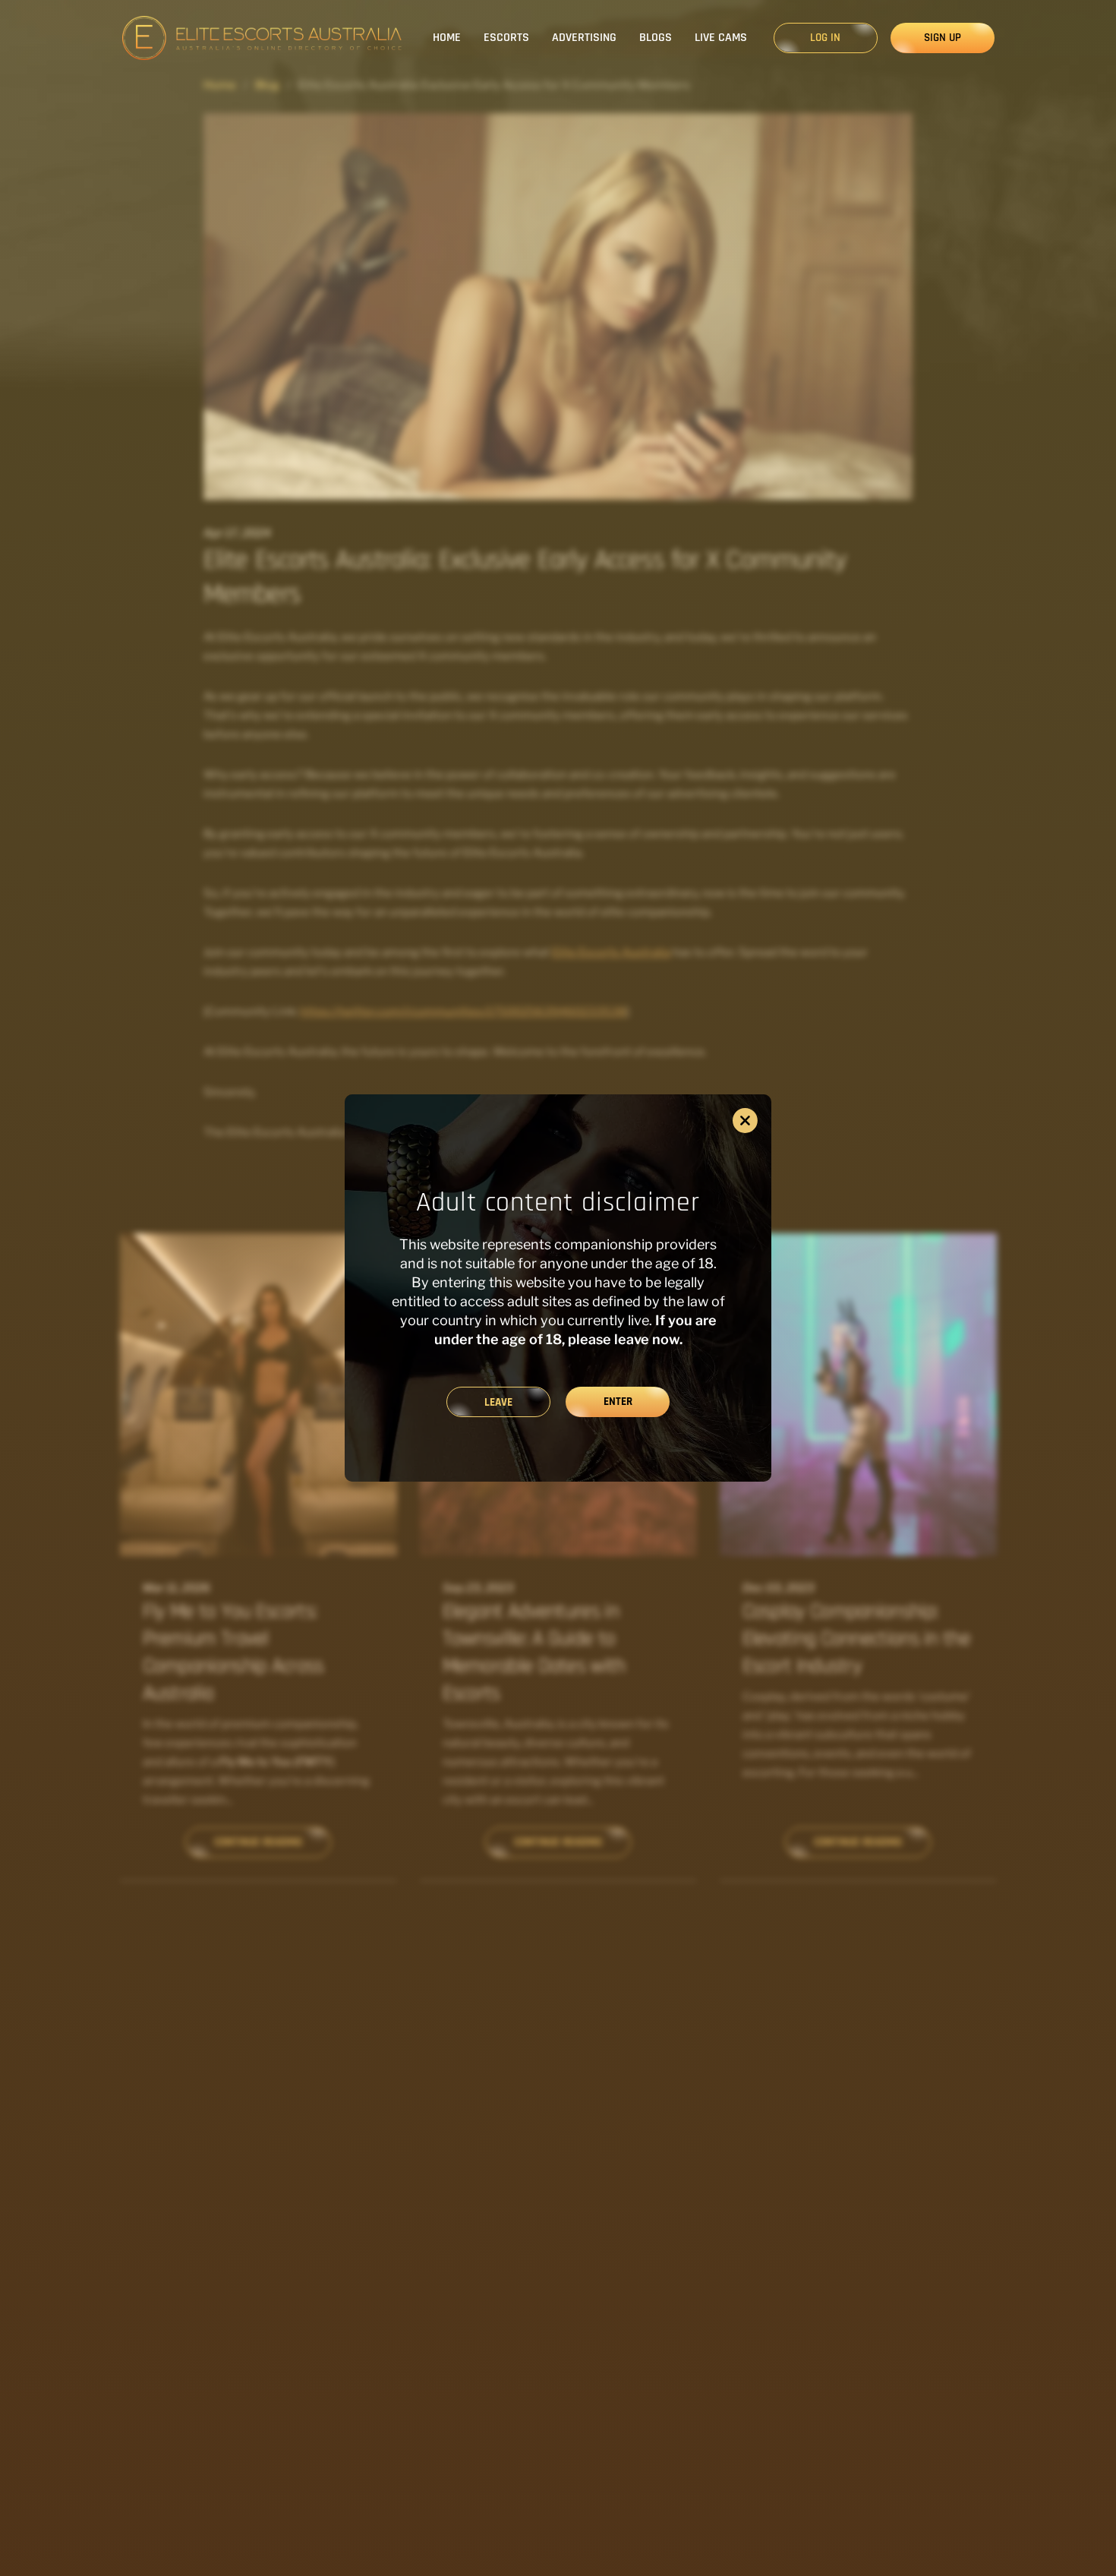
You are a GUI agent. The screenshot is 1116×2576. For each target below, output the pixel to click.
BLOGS (656, 38)
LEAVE (498, 1402)
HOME (447, 38)
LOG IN (825, 38)
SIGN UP (943, 38)
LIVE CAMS (721, 38)
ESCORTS (506, 38)
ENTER (618, 1402)
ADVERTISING (584, 38)
